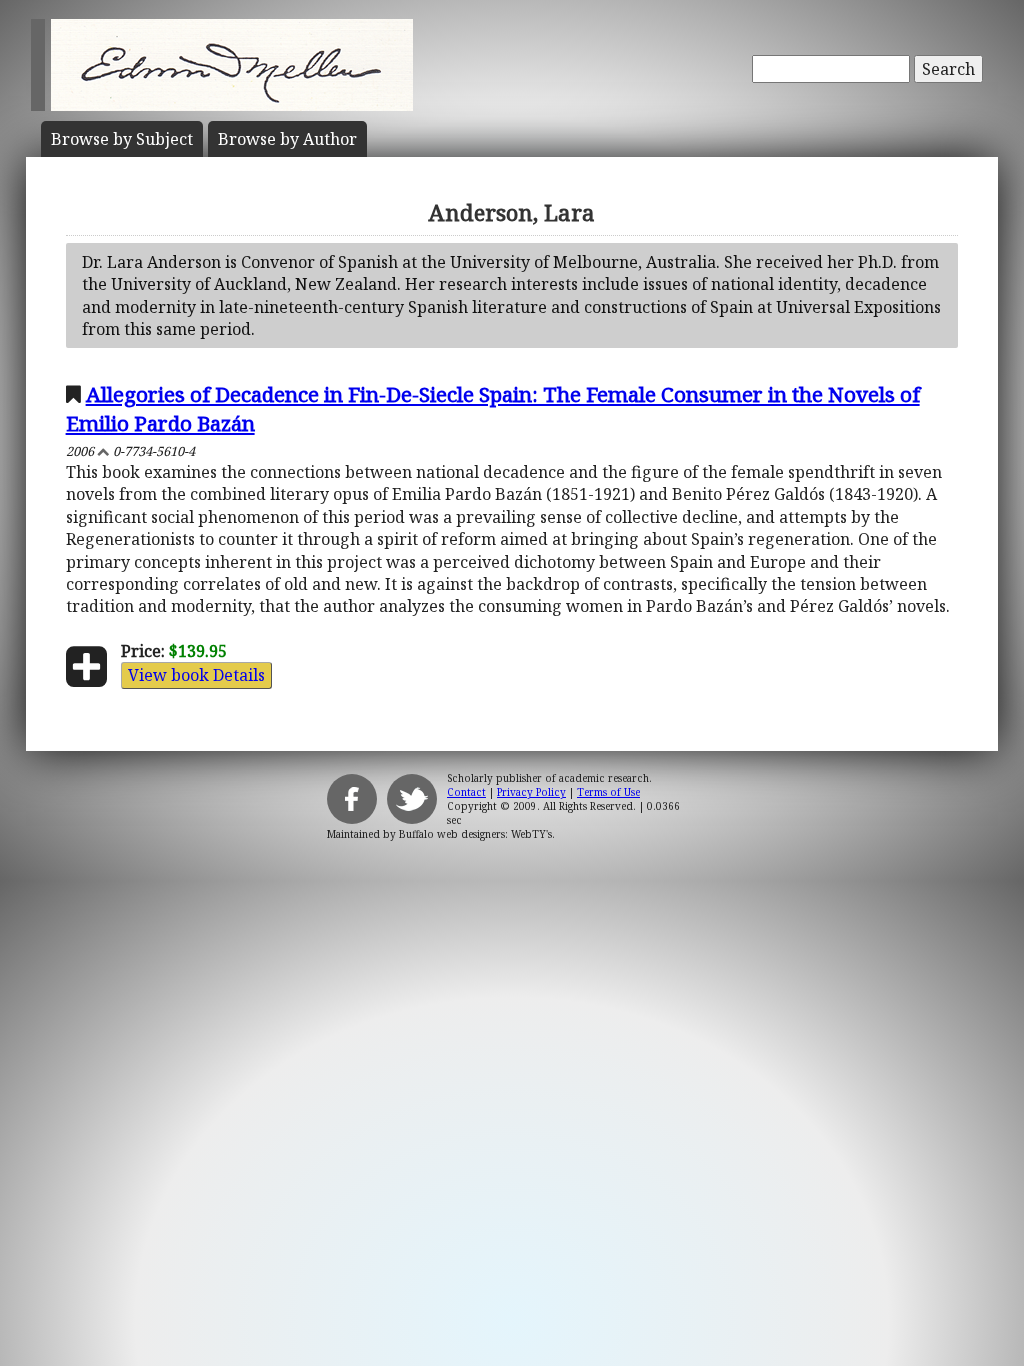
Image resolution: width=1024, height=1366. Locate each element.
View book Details (196, 675)
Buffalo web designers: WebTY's (475, 834)
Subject (122, 139)
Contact (466, 792)
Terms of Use (608, 792)
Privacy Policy (531, 792)
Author (287, 139)
